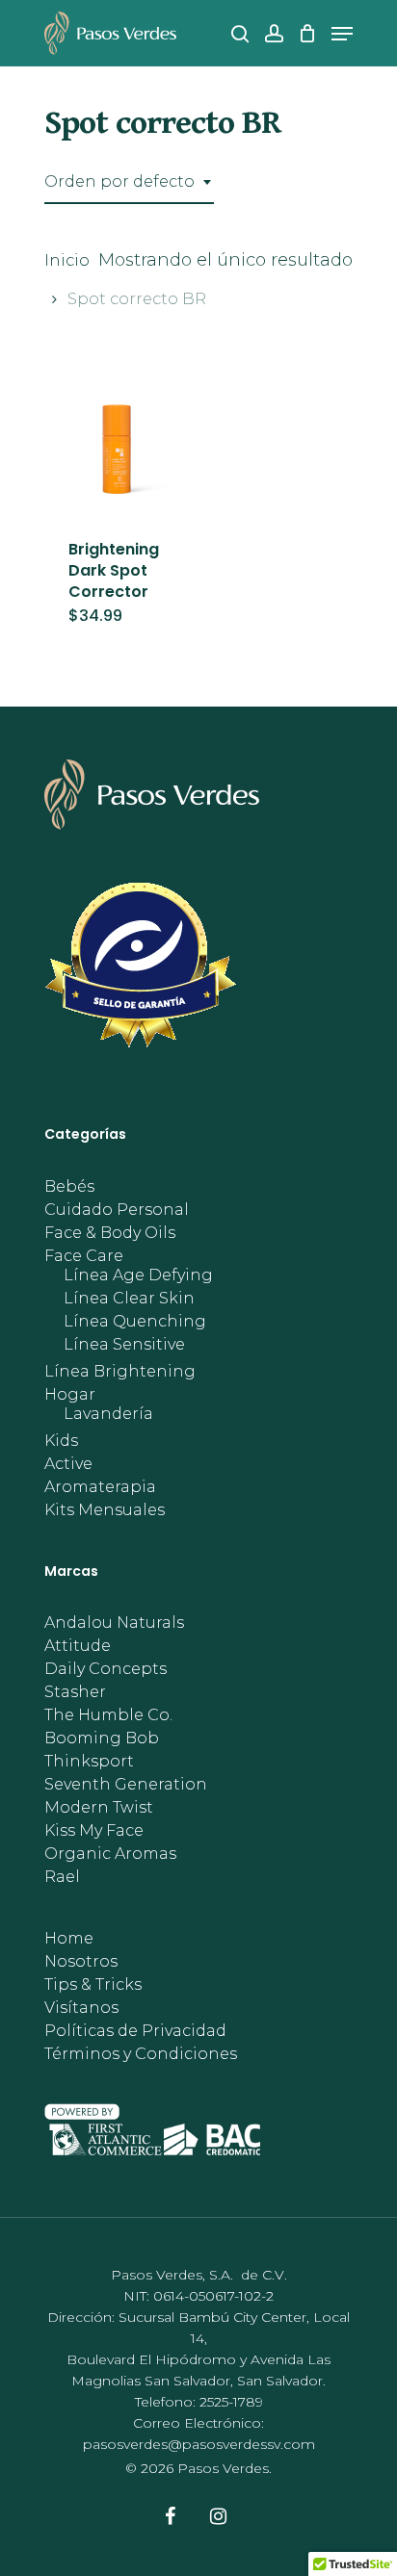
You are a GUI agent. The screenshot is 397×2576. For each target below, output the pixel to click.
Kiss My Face (94, 1831)
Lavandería (108, 1414)
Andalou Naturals (114, 1623)
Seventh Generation (126, 1785)
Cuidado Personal (117, 1210)
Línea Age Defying (138, 1275)
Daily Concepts (106, 1669)
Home (69, 1939)
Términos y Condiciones (141, 2054)
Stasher (75, 1692)
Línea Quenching (135, 1322)
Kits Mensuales (105, 1510)
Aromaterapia (100, 1487)
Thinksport (89, 1762)
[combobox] (129, 182)
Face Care (84, 1256)
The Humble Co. (108, 1715)
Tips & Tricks (93, 1985)
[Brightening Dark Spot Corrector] (117, 441)
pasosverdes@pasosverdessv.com (199, 2444)
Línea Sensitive (124, 1345)
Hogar (70, 1395)
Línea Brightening (120, 1372)
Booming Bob (102, 1739)
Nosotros (81, 1962)
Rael (62, 1877)
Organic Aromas (110, 1854)
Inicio (67, 260)
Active (68, 1464)
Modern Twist (99, 1808)
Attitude (78, 1646)
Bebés (69, 1187)
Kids (61, 1441)
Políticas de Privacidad (135, 2031)
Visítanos (81, 2008)
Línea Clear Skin (129, 1299)
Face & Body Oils (110, 1233)
